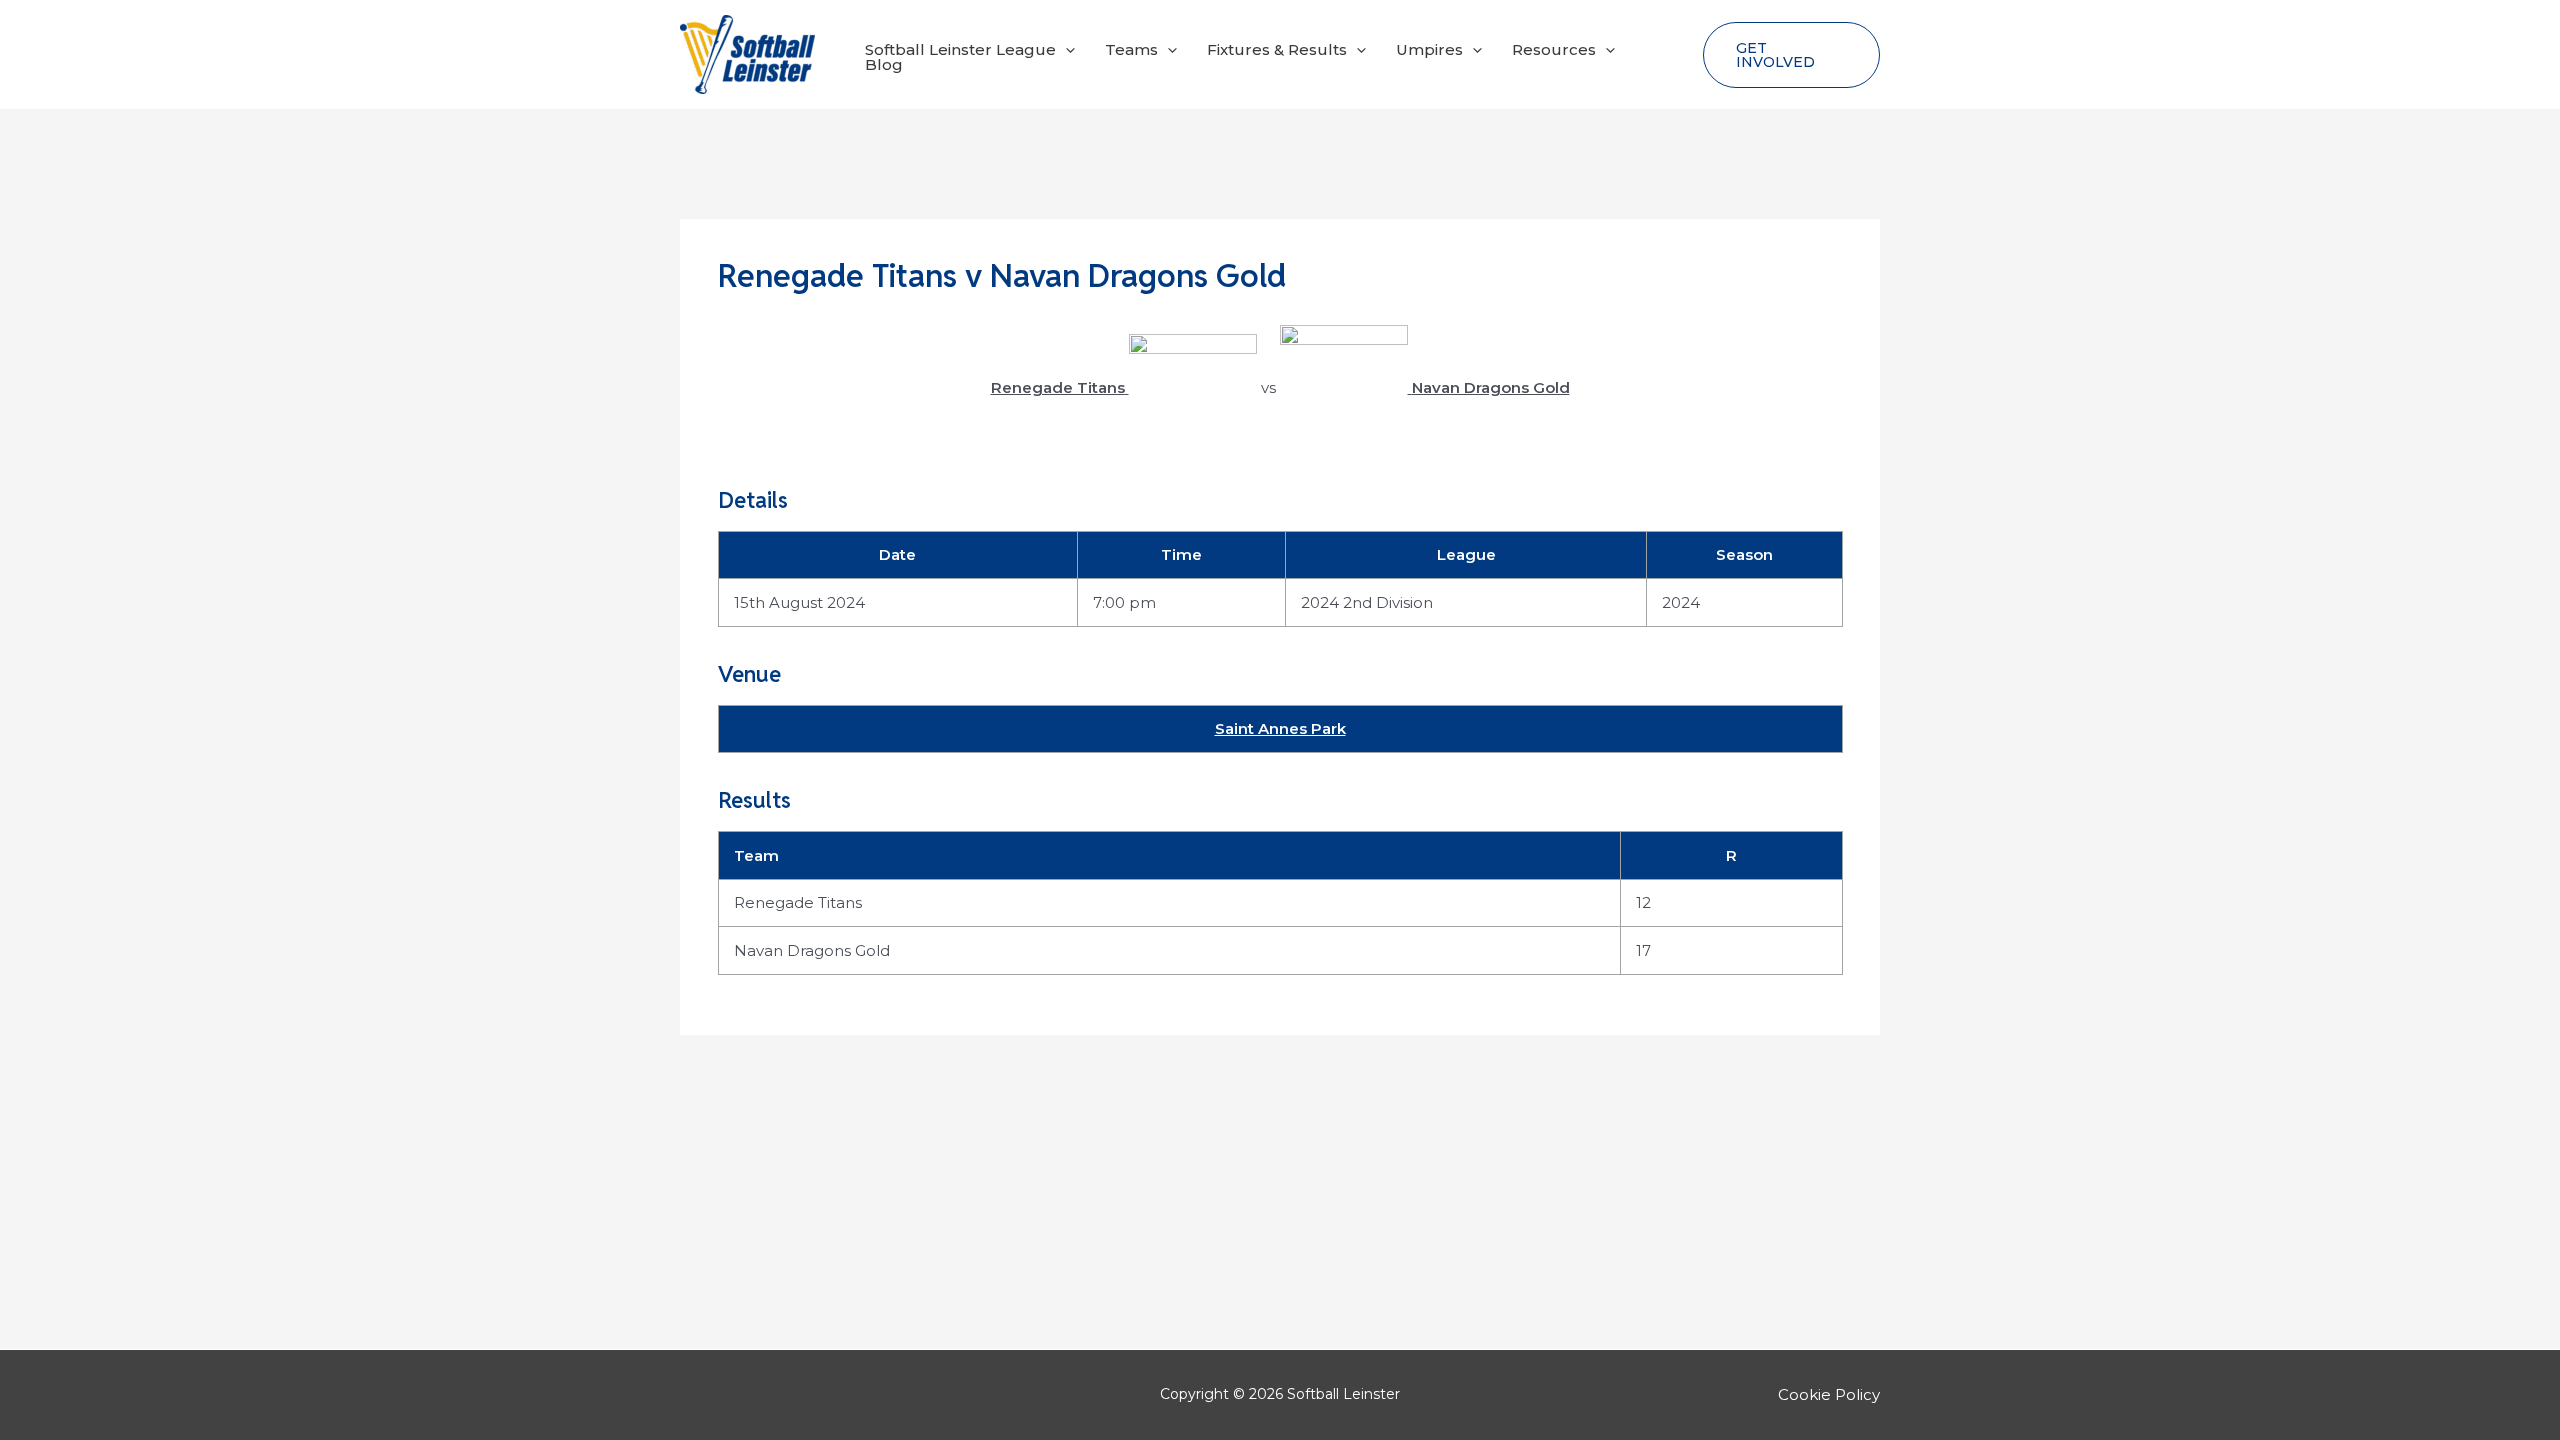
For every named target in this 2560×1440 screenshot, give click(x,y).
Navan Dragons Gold (812, 950)
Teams (1131, 49)
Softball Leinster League (960, 49)
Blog (884, 64)
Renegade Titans (798, 902)
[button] (1065, 49)
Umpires (1429, 49)
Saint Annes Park (1280, 728)
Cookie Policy (1829, 1394)
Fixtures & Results (1277, 49)
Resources (1554, 49)
